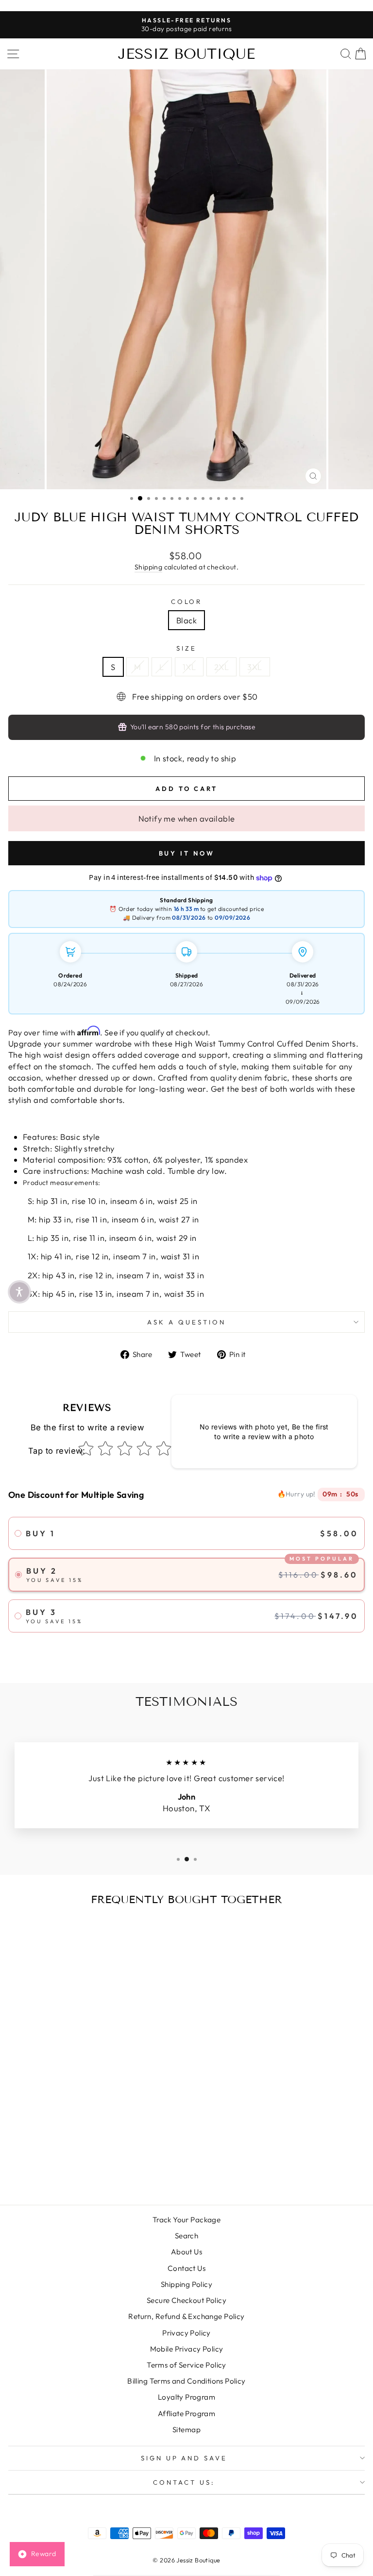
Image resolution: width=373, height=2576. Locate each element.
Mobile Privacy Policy (187, 2349)
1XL (189, 667)
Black (186, 620)
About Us (186, 2252)
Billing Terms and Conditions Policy (186, 2381)
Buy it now (187, 850)
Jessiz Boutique (186, 54)
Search (186, 2236)
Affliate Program (187, 2413)
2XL (221, 667)
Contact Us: (184, 2482)
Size (186, 648)
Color (187, 601)
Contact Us (186, 2268)
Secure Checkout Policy (186, 2300)
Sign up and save (184, 2458)
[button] (19, 1292)
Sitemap (186, 2430)
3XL (254, 667)
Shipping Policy (186, 2284)
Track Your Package (186, 2220)
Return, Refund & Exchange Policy (186, 2316)
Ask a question (186, 1322)
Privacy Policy (186, 2333)
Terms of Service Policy (186, 2365)
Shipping (148, 567)
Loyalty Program (186, 2397)
